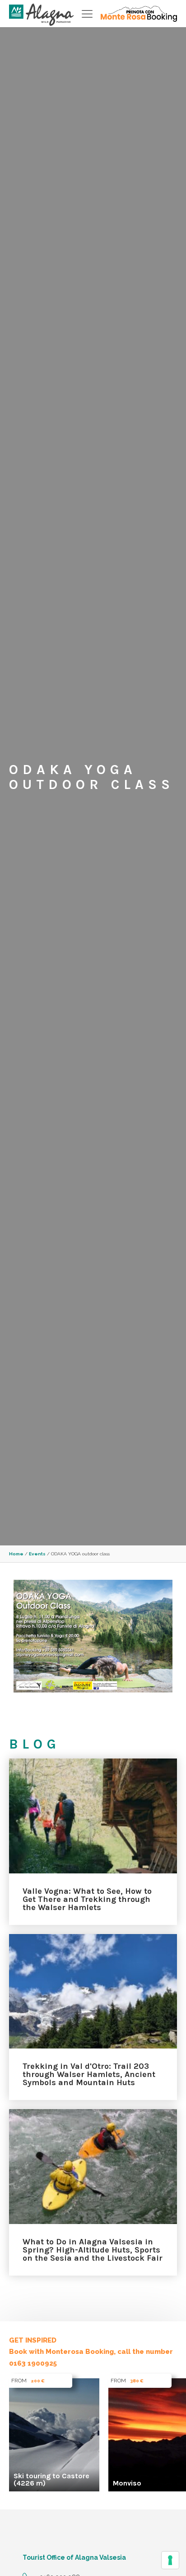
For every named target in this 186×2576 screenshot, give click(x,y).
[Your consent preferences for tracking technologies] (170, 2560)
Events (37, 1554)
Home (16, 1554)
